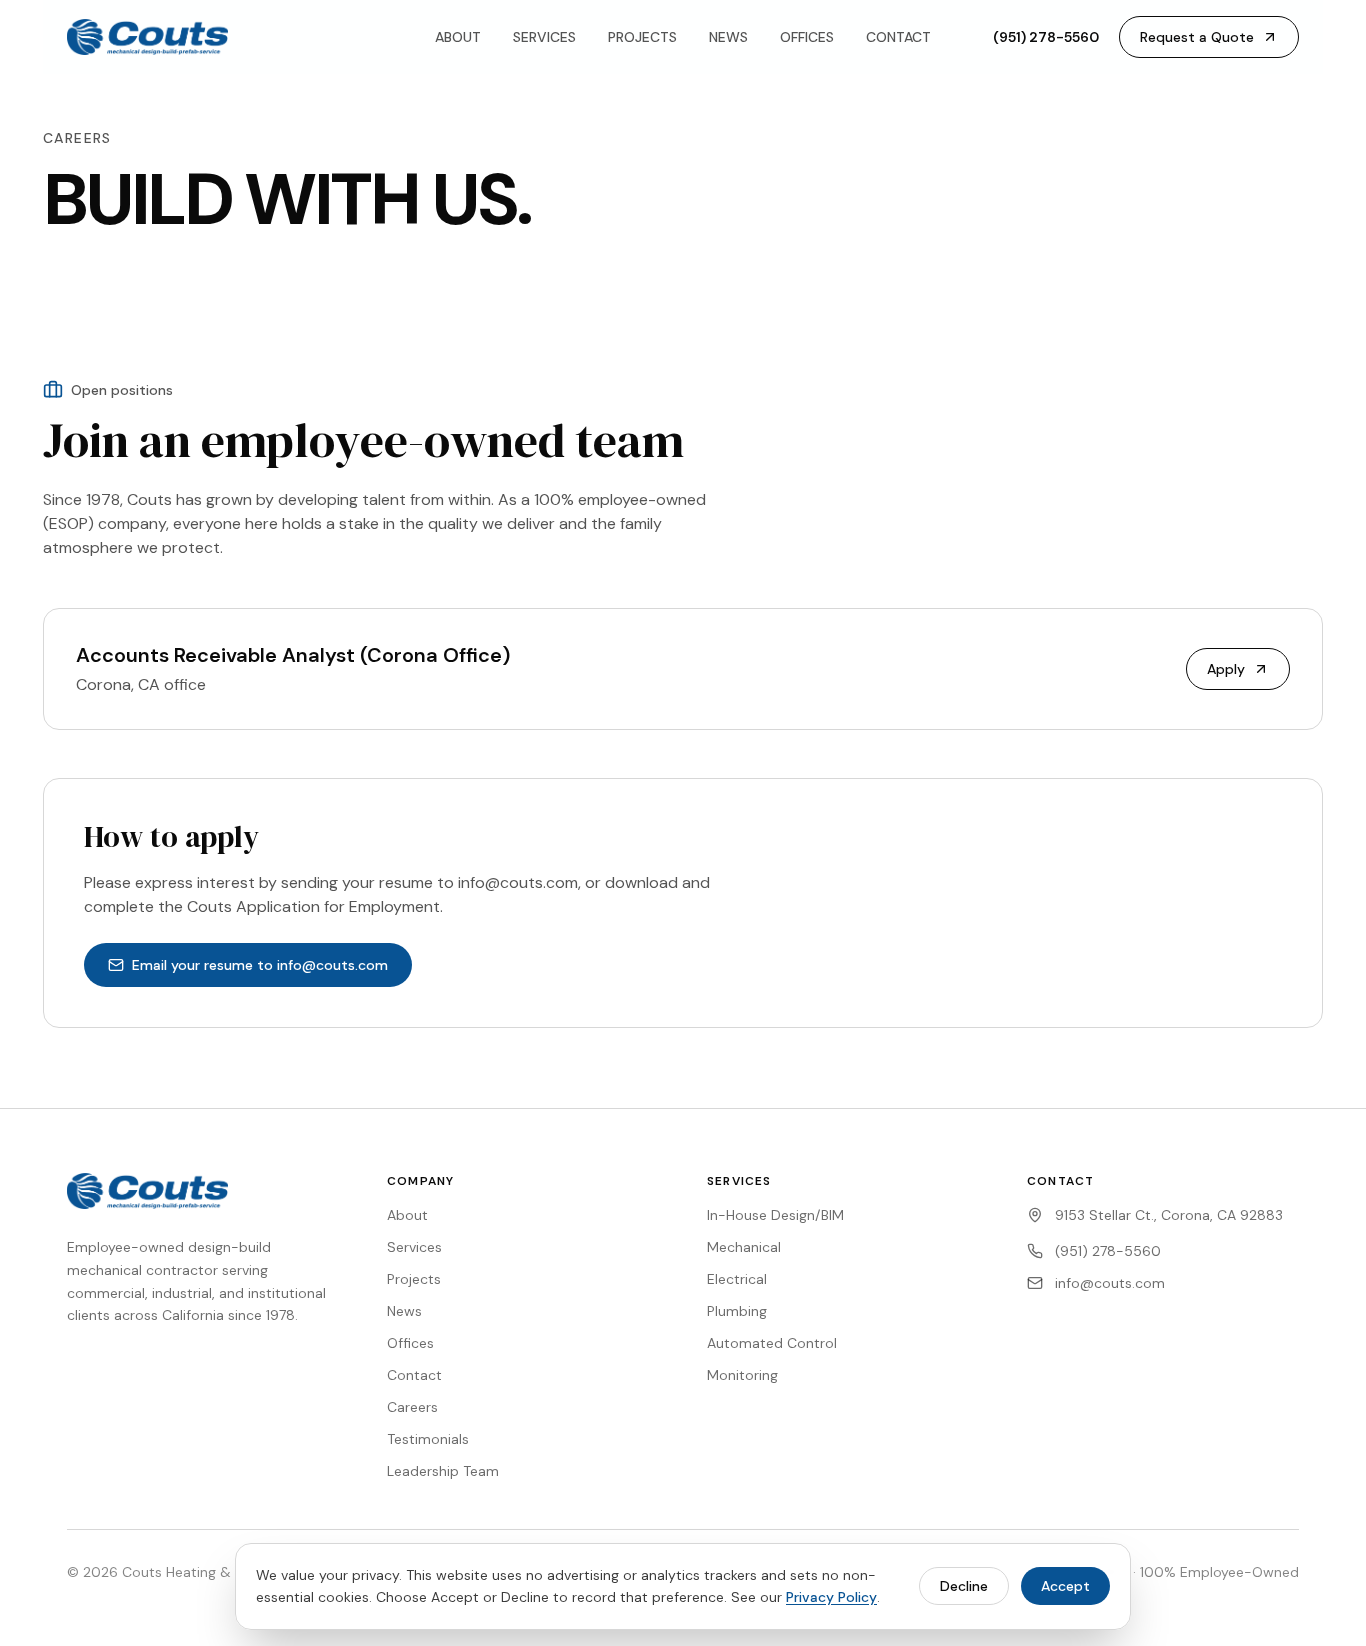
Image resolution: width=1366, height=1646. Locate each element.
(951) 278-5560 (1046, 37)
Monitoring (742, 1375)
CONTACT (898, 37)
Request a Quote (1197, 37)
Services (414, 1247)
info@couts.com (1110, 1283)
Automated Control (772, 1343)
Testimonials (428, 1439)
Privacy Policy (831, 1597)
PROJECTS (642, 37)
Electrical (737, 1279)
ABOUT (458, 37)
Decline (964, 1586)
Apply (1226, 669)
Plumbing (737, 1311)
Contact (414, 1375)
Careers (412, 1407)
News (404, 1311)
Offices (410, 1343)
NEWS (728, 37)
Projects (414, 1279)
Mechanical (744, 1247)
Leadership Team (443, 1471)
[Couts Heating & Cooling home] (147, 37)
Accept (1065, 1586)
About (407, 1215)
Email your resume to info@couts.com (260, 965)
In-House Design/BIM (775, 1215)
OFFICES (807, 37)
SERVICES (544, 37)
